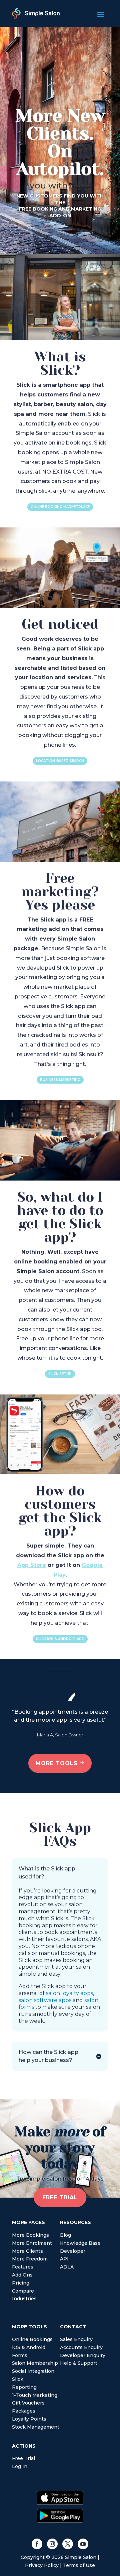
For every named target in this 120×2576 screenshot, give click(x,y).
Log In (20, 2466)
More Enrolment (32, 2243)
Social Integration (33, 2371)
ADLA (67, 2267)
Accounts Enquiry (81, 2347)
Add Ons (22, 2275)
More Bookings (30, 2235)
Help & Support (79, 2363)
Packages (24, 2411)
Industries (24, 2299)
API (64, 2259)
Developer (73, 2251)
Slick (18, 2379)
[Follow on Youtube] (83, 2544)
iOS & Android (29, 2347)
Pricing (21, 2283)
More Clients (27, 2251)
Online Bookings (32, 2339)
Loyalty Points (29, 2419)
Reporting (24, 2387)
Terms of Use (79, 2565)
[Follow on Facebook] (37, 2544)
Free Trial (23, 2458)
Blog (65, 2235)
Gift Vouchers (28, 2403)
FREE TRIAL (60, 2197)
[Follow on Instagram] (52, 2544)
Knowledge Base (80, 2243)
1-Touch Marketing (35, 2395)
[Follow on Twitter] (68, 2544)
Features (23, 2267)
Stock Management (36, 2427)
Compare (23, 2291)
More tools (57, 1763)
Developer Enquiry (83, 2355)
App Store (32, 1565)
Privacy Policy (42, 2565)
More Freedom (30, 2259)
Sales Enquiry (76, 2339)
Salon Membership (35, 2363)
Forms (20, 2355)
